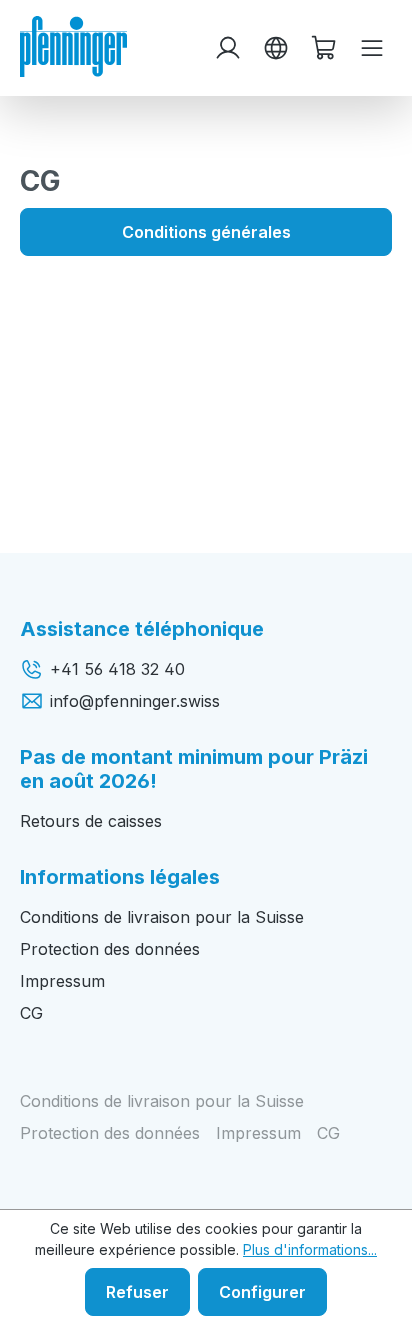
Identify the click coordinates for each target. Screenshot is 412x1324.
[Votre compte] (228, 48)
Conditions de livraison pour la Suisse (162, 917)
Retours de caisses (91, 821)
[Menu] (372, 48)
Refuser (137, 1292)
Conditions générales (206, 232)
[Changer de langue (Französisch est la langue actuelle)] (276, 48)
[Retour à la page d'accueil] (73, 46)
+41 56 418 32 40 (117, 669)
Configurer (262, 1292)
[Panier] (324, 48)
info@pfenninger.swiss (135, 701)
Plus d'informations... (310, 1249)
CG (31, 1013)
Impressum (62, 981)
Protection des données (110, 949)
